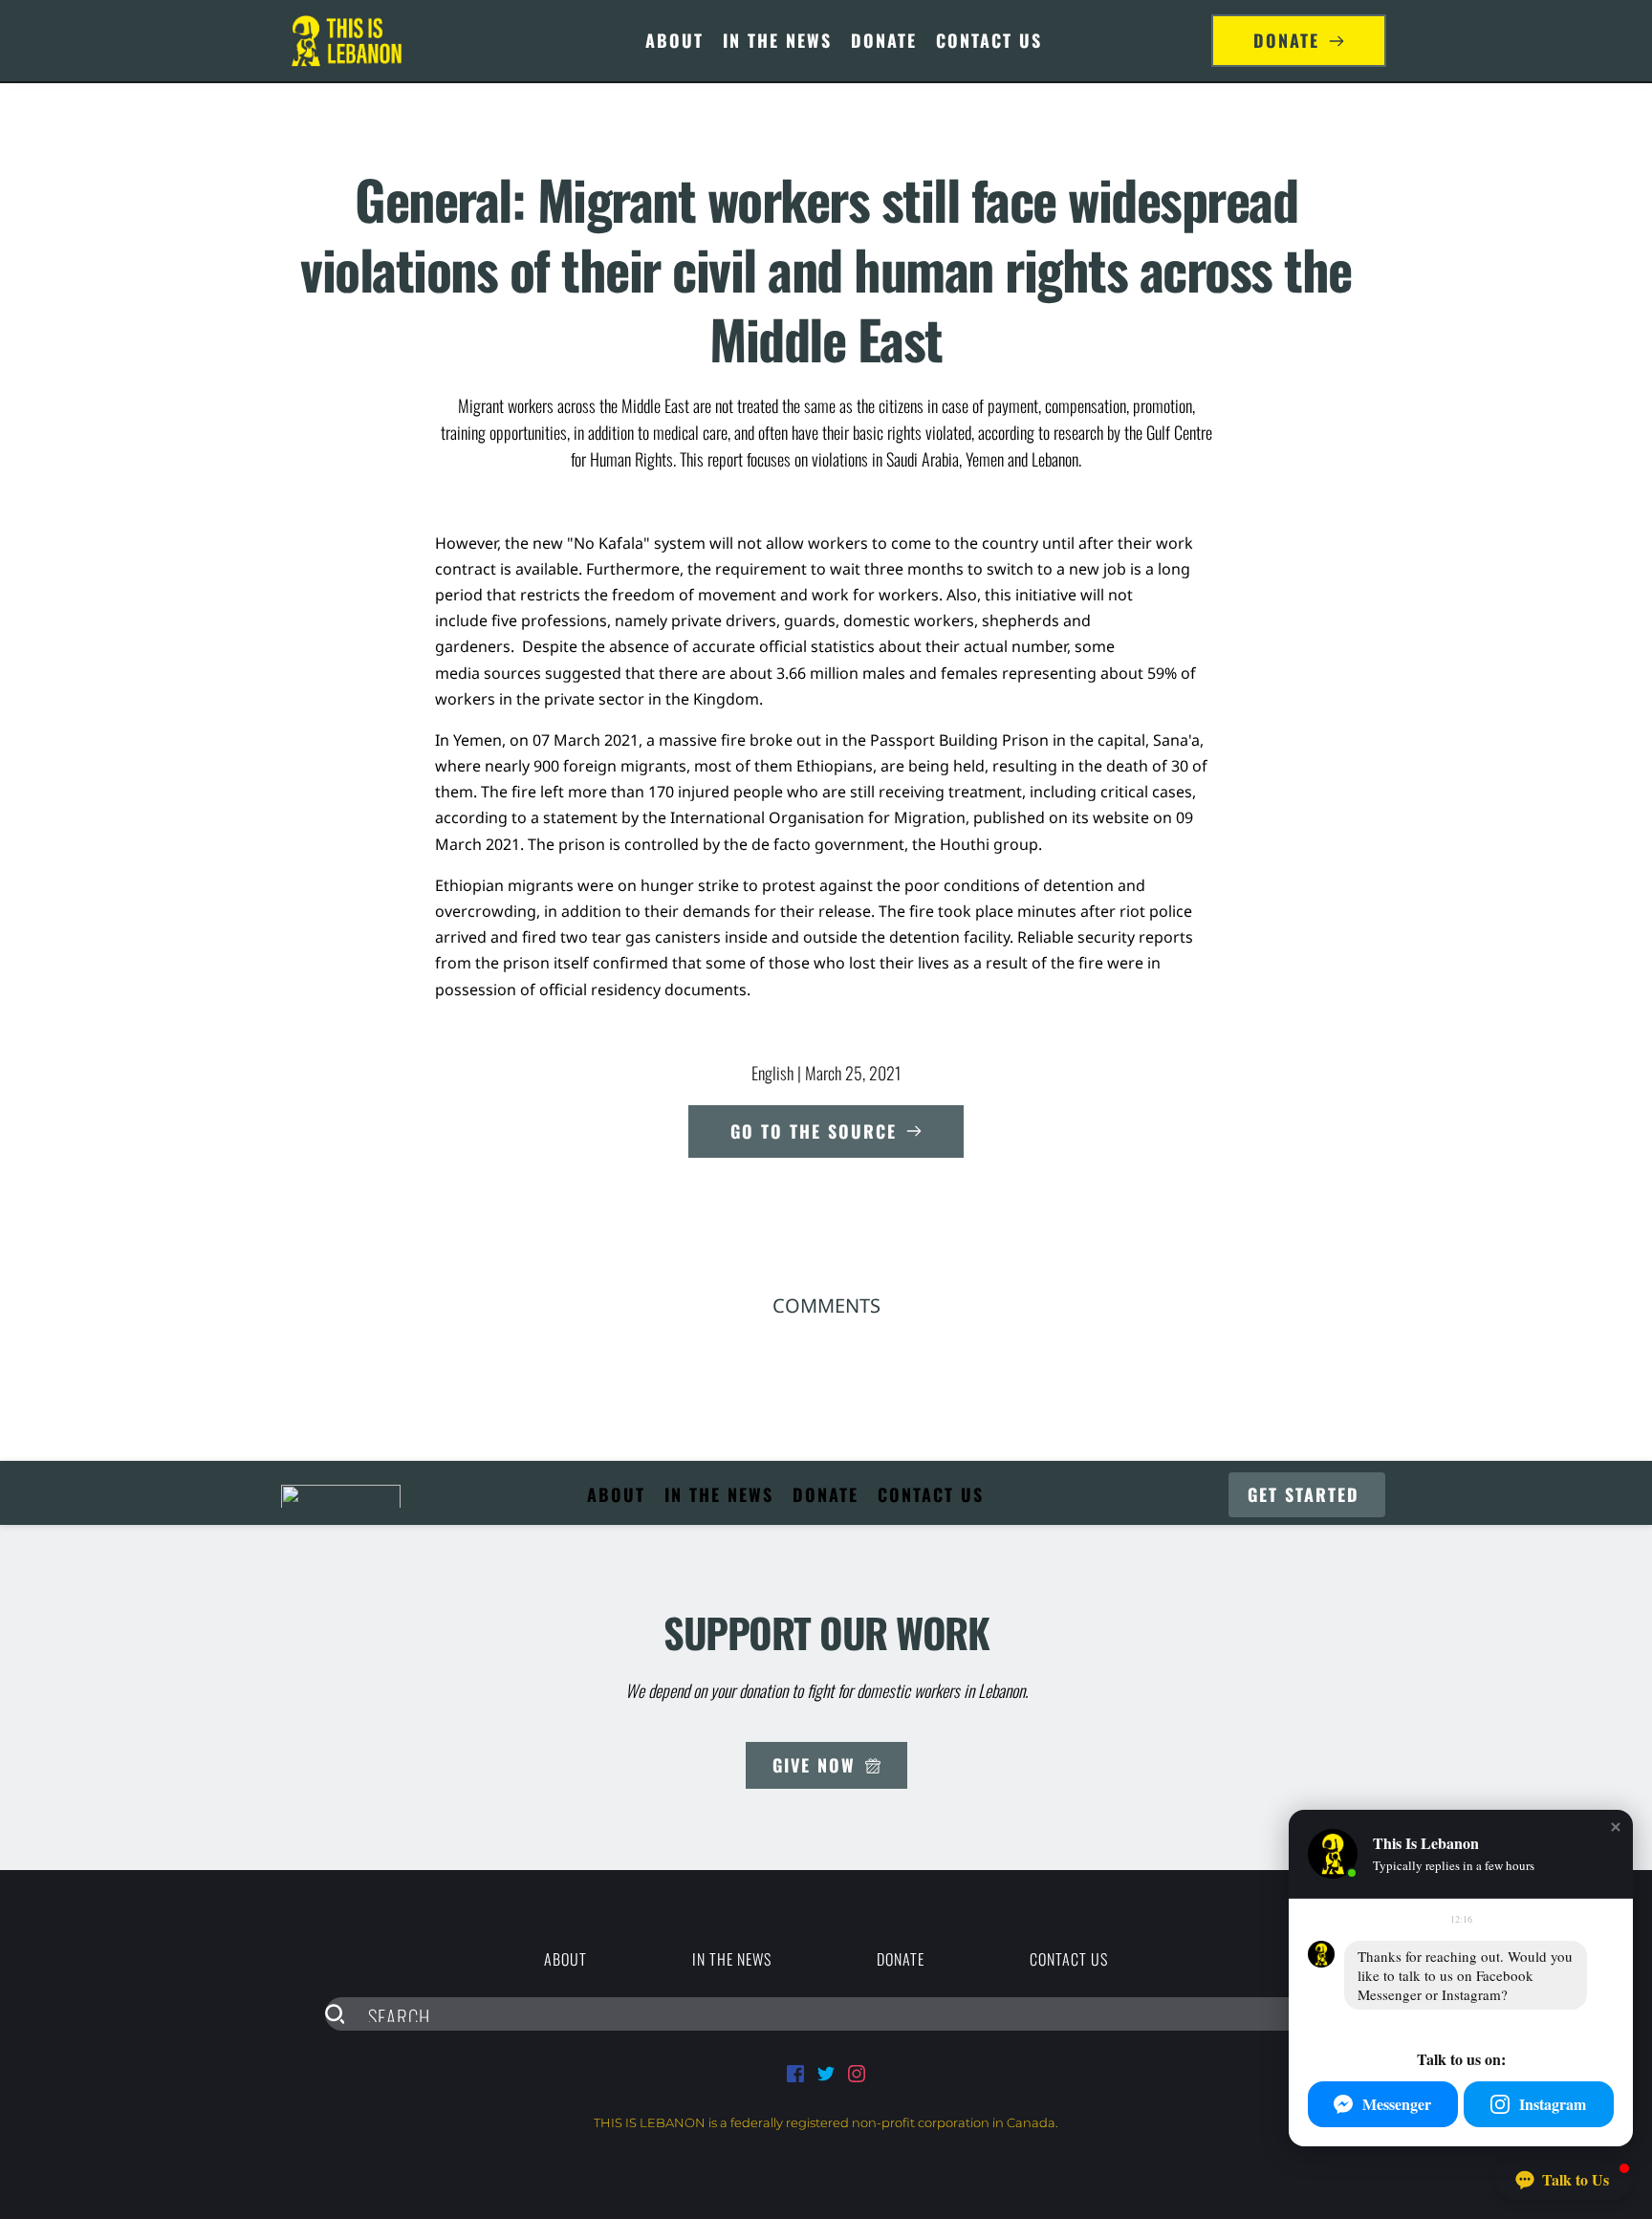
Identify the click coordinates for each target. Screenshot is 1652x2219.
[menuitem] (674, 41)
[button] (1616, 1827)
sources (512, 673)
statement (580, 817)
